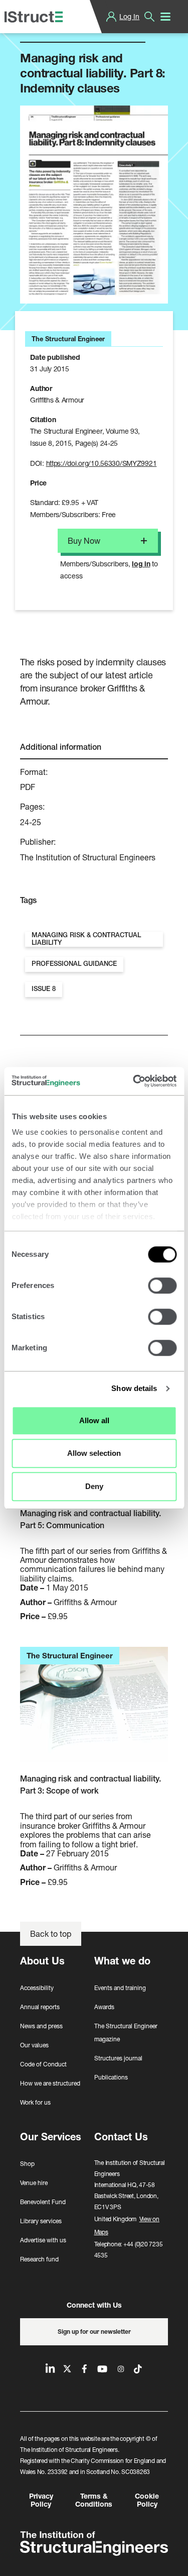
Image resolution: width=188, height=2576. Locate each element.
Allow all (94, 1420)
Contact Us (121, 2137)
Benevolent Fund (43, 2202)
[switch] (162, 1285)
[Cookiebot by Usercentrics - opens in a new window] (134, 1081)
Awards (104, 2007)
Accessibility (37, 1988)
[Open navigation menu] (165, 17)
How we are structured (50, 2083)
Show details (134, 1388)
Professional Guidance (74, 964)
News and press (41, 2026)
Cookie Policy (147, 2500)
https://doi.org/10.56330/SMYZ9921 (102, 463)
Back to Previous (58, 30)
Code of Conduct (43, 2064)
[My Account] (111, 17)
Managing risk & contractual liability (86, 939)
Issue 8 (44, 989)
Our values (34, 2045)
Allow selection (94, 1453)
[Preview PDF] (94, 204)
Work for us (35, 2102)
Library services (41, 2221)
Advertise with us (43, 2240)
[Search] (149, 17)
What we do (122, 1961)
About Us (42, 1961)
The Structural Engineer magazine (126, 2033)
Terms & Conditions (94, 2500)
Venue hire (34, 2183)
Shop (27, 2164)
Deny (94, 1486)
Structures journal (118, 2058)
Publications (111, 2077)
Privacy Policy (41, 2500)
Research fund (39, 2259)
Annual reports (40, 2007)
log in (141, 564)
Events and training (120, 1988)
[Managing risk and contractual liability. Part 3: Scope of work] (94, 1710)
